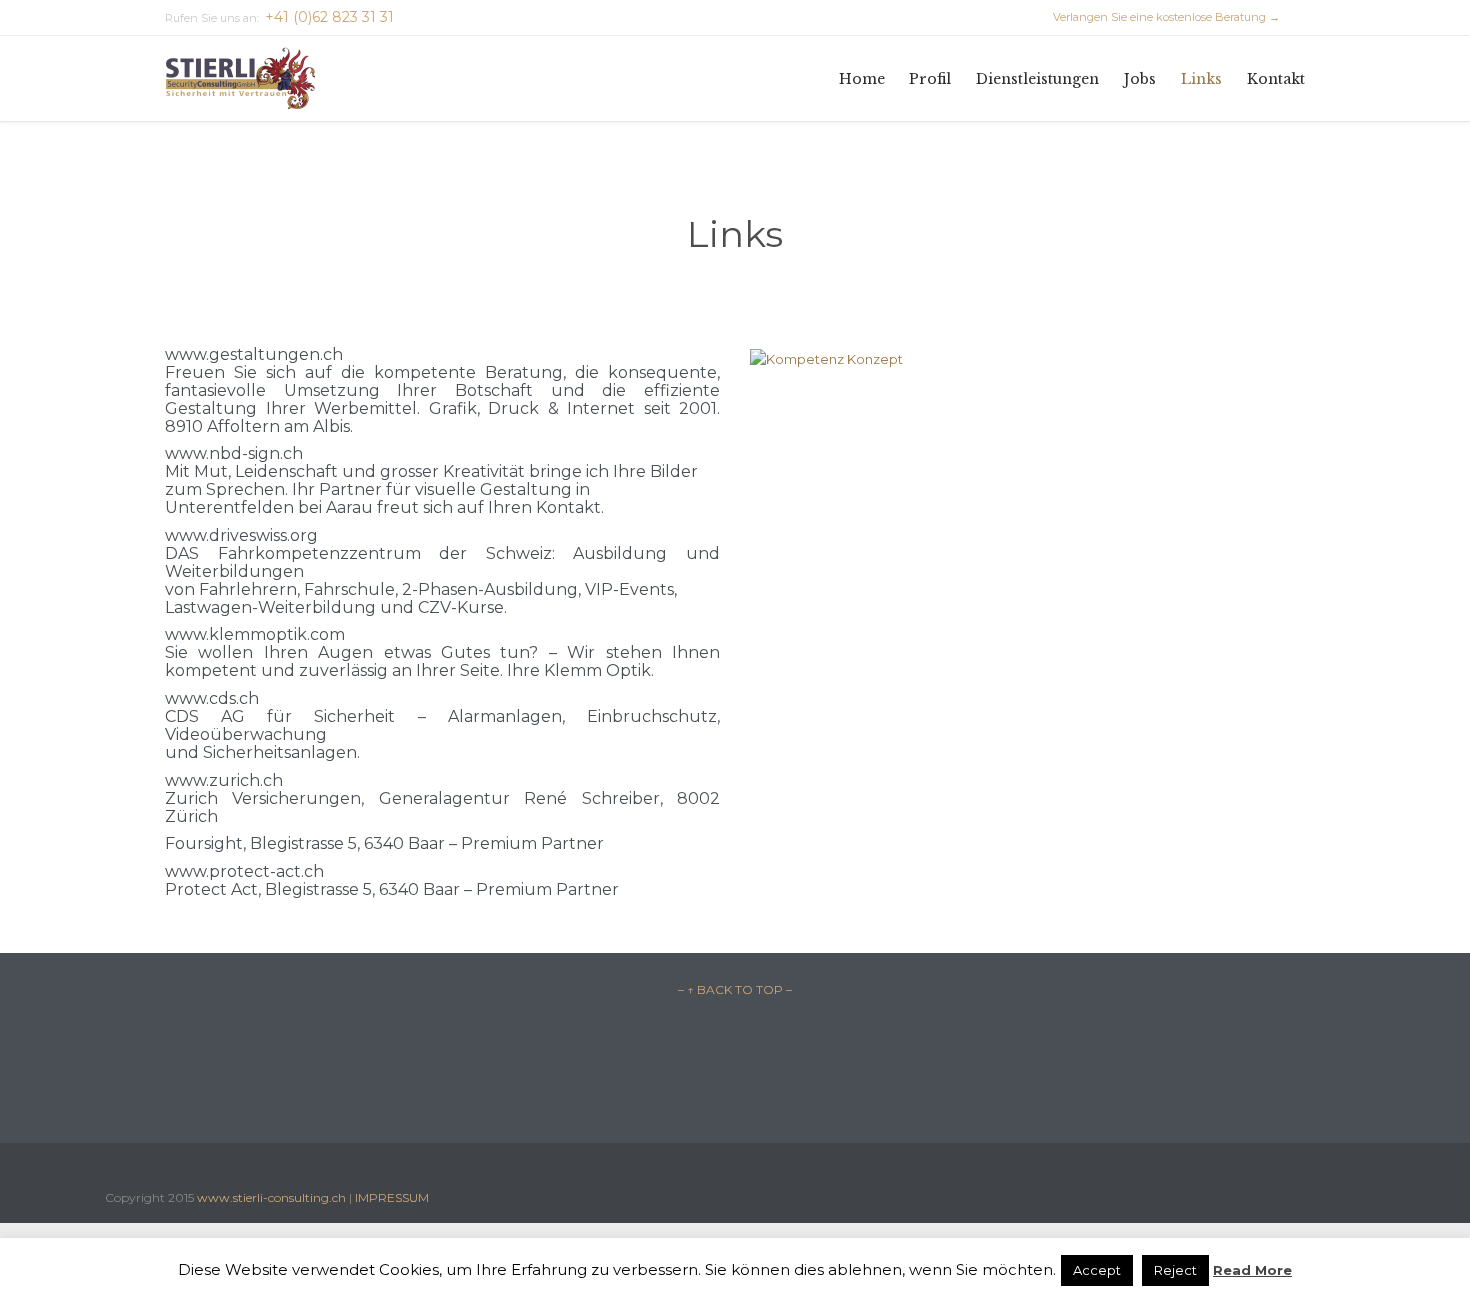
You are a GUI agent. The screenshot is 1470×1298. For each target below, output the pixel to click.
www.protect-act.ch (244, 871)
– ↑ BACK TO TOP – (735, 989)
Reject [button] (1175, 1270)
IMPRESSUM (392, 1197)
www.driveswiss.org (241, 535)
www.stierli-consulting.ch (271, 1197)
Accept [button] (1097, 1270)
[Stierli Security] (240, 78)
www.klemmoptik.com (255, 634)
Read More (1252, 1270)
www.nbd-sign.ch (234, 453)
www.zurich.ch (224, 780)
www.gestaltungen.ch (254, 354)
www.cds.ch (212, 698)
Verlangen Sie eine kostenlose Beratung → (1157, 17)
